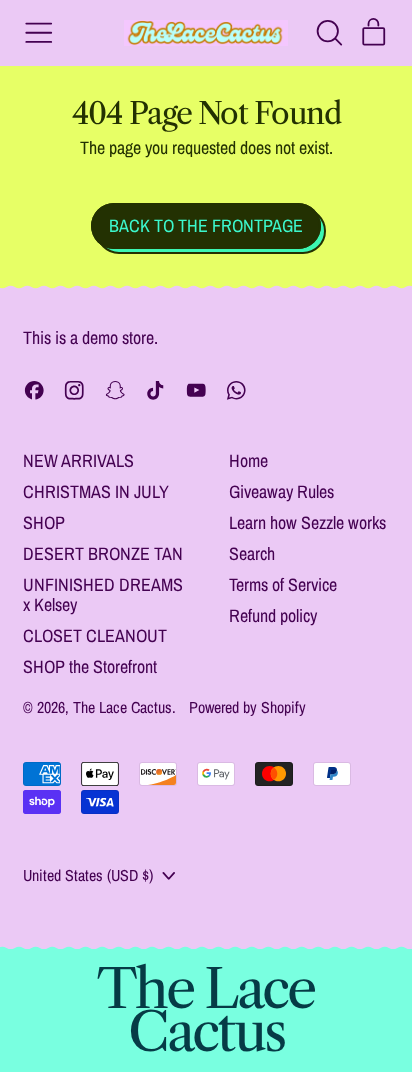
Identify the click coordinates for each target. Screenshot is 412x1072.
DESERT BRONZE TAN (103, 553)
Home (248, 460)
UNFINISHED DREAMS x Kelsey (103, 594)
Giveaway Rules (281, 491)
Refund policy (273, 615)
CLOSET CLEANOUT (95, 635)
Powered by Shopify (247, 707)
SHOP (44, 522)
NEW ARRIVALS (78, 460)
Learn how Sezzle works (307, 522)
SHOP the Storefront (90, 666)
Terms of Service (283, 584)
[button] (329, 33)
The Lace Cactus (122, 707)
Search (252, 553)
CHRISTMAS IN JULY (96, 491)
